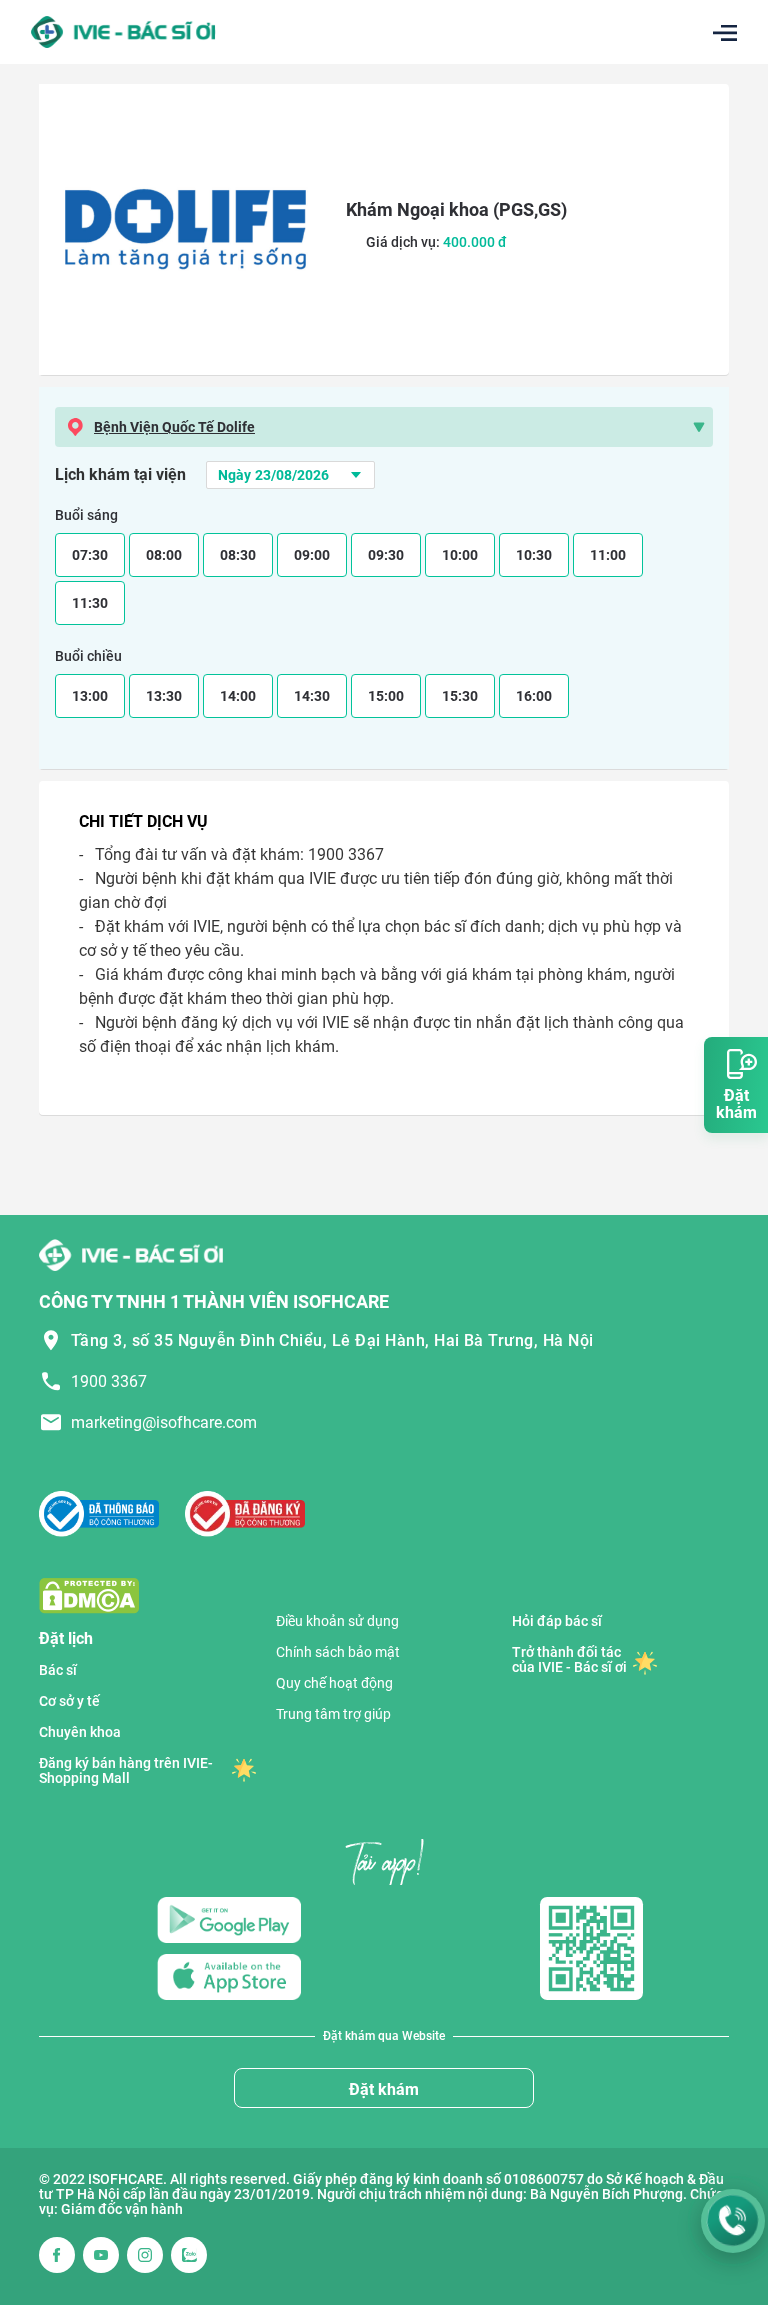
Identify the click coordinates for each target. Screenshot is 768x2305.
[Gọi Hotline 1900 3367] (733, 2221)
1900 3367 (109, 1381)
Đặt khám (384, 2089)
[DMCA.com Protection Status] (89, 1594)
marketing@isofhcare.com (164, 1422)
